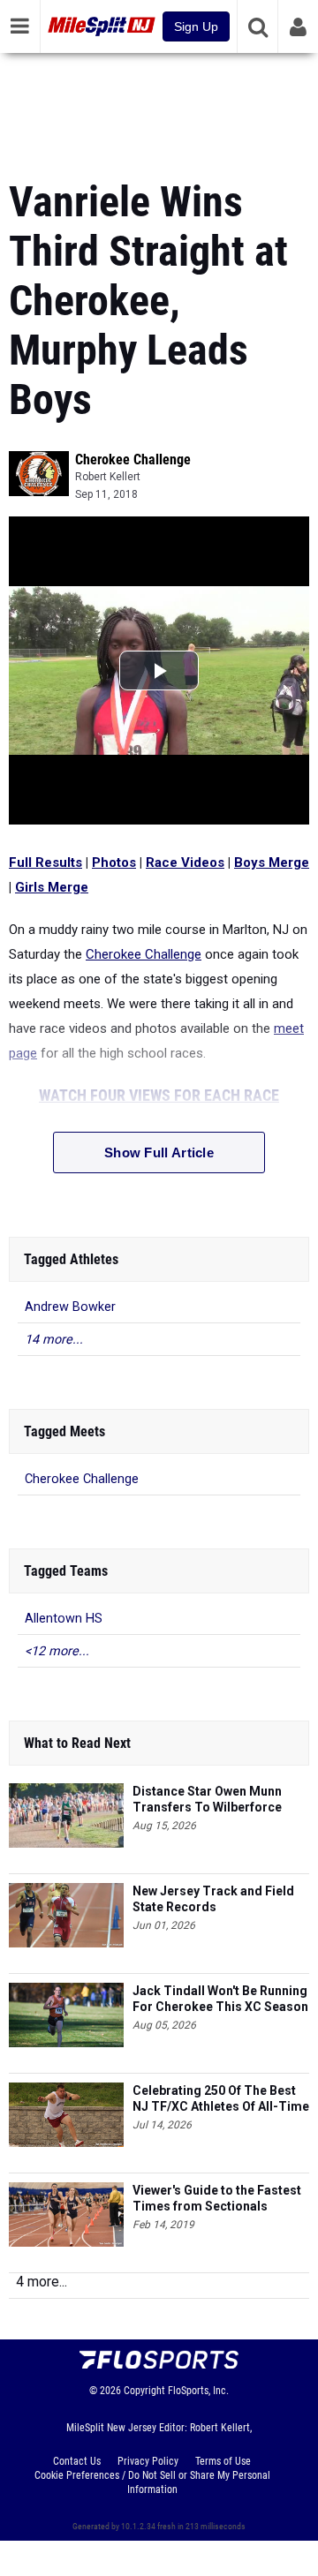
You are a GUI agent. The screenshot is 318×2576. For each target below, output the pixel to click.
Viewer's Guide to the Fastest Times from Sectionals (217, 2198)
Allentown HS (64, 1619)
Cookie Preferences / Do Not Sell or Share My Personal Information (152, 2482)
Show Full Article (159, 1152)
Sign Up (196, 26)
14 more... (54, 1340)
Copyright (144, 2391)
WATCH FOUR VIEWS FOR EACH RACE (159, 1095)
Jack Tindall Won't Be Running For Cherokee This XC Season (220, 1999)
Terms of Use (223, 2461)
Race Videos (185, 862)
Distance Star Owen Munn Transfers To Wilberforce (207, 1799)
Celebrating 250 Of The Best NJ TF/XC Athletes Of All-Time (221, 2098)
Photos (114, 862)
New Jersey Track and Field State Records (213, 1899)
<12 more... (57, 1651)
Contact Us (77, 2461)
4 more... (42, 2282)
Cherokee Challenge (133, 459)
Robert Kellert (108, 477)
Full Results (45, 862)
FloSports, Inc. (198, 2391)
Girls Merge (52, 887)
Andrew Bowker (70, 1307)
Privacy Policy (148, 2461)
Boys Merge (272, 862)
